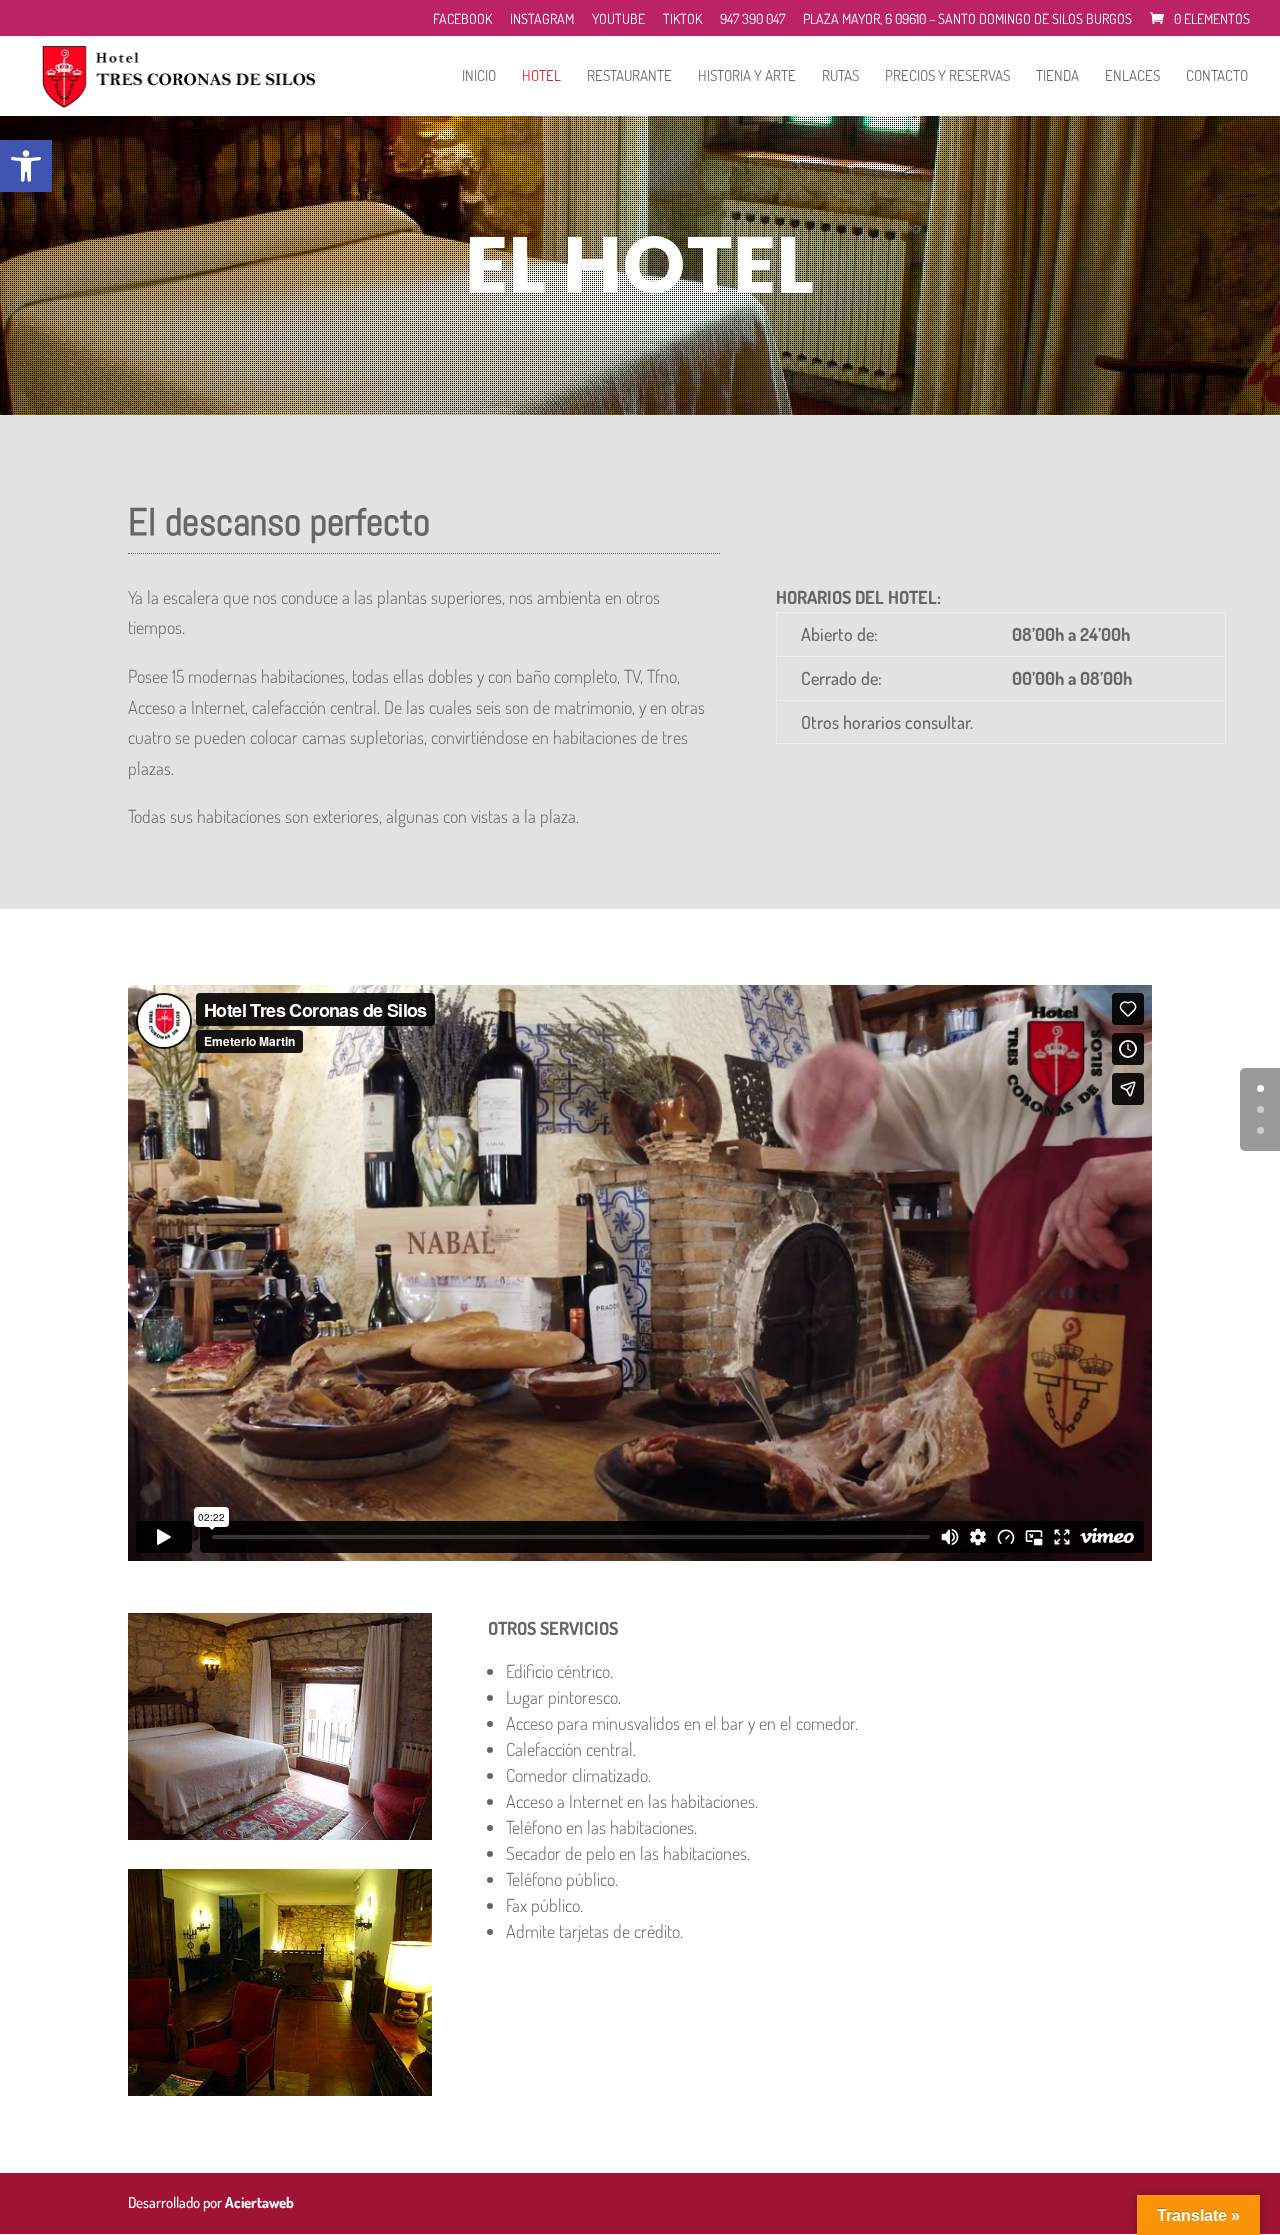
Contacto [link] (1217, 77)
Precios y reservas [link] (947, 77)
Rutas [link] (840, 77)
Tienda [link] (1057, 77)
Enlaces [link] (1132, 77)
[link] (26, 166)
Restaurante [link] (629, 77)
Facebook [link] (462, 19)
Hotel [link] (541, 77)
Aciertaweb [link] (259, 2202)
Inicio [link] (479, 77)
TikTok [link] (682, 19)
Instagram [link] (542, 19)
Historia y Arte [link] (747, 77)
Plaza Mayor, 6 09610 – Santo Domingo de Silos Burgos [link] (967, 19)
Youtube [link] (618, 19)
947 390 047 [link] (752, 19)
